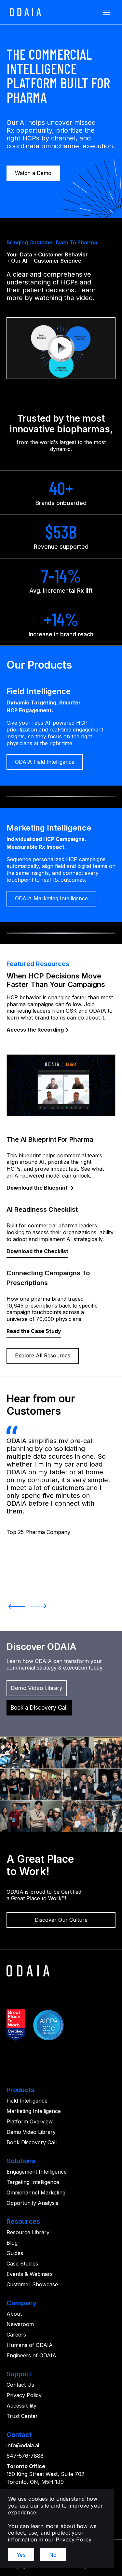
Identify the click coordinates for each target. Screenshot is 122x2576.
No (53, 2555)
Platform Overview (30, 2121)
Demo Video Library (31, 2132)
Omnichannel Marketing (36, 2192)
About (14, 2314)
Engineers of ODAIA (31, 2355)
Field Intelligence (27, 2101)
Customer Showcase (32, 2284)
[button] (106, 12)
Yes (21, 2555)
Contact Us (20, 2385)
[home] (24, 12)
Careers (16, 2335)
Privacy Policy (24, 2395)
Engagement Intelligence (37, 2172)
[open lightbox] (61, 348)
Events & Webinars (30, 2274)
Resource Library (28, 2232)
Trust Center (22, 2416)
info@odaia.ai (23, 2445)
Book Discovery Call (32, 2142)
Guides (15, 2253)
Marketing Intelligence (34, 2111)
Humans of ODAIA (30, 2345)
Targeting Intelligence (33, 2182)
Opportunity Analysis (32, 2203)
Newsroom (20, 2324)
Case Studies (22, 2264)
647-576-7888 (25, 2456)
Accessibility (21, 2406)
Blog (12, 2243)
